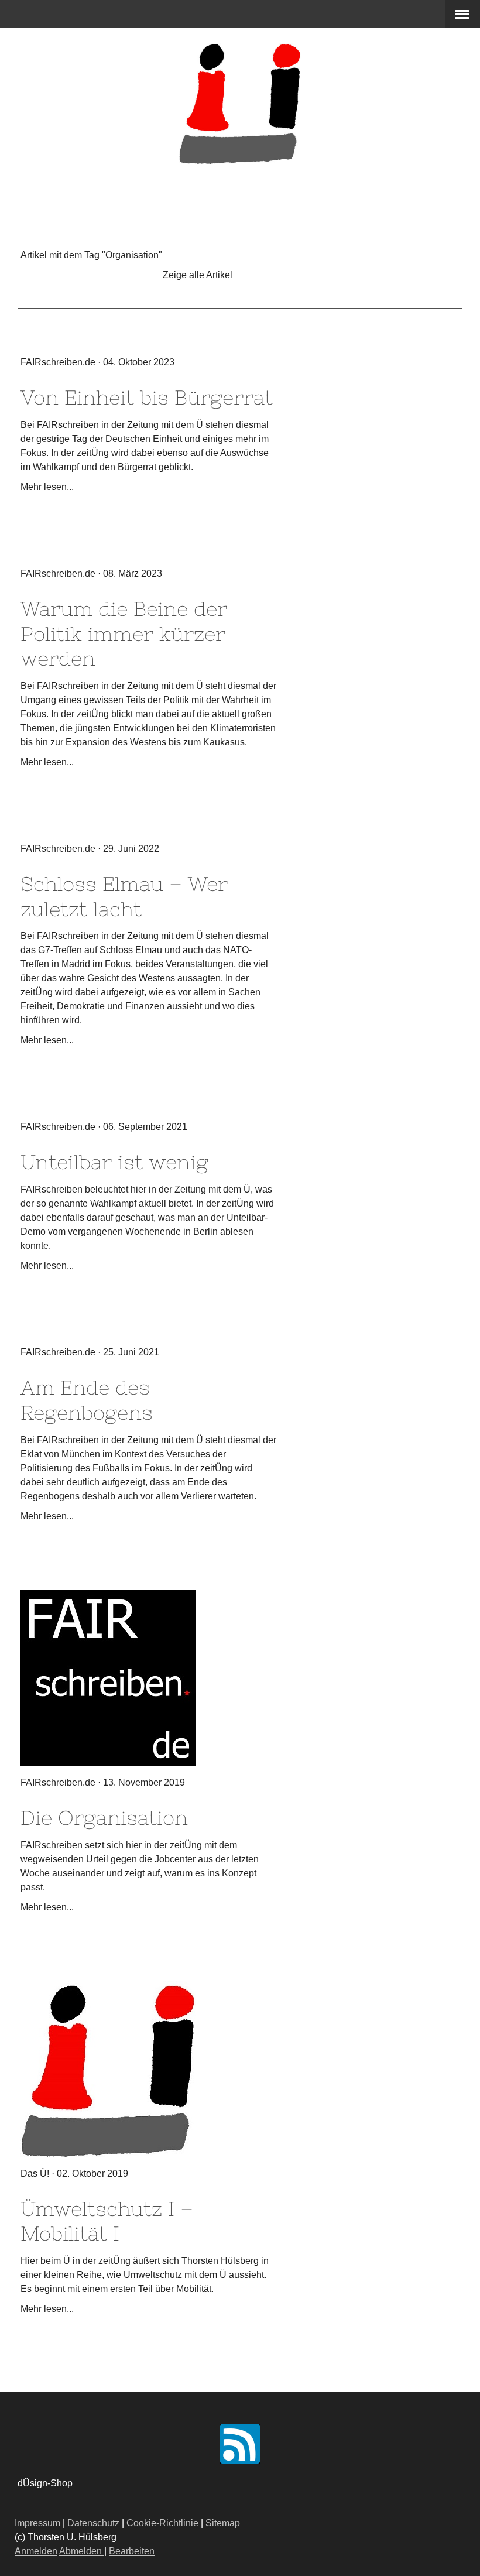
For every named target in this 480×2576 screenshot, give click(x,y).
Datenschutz (93, 2523)
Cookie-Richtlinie (162, 2523)
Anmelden (36, 2551)
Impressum (37, 2523)
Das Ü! (35, 2173)
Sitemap (223, 2523)
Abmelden (82, 2551)
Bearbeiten (132, 2551)
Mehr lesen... (47, 487)
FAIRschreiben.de (58, 362)
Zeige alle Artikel (198, 275)
